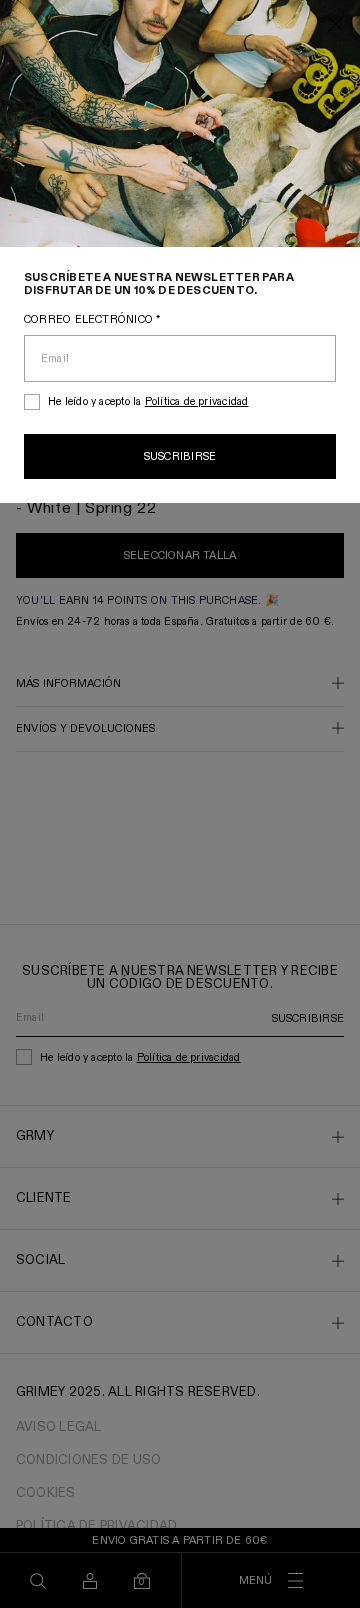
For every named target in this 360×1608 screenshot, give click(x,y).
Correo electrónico (92, 319)
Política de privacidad (197, 401)
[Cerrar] (336, 25)
